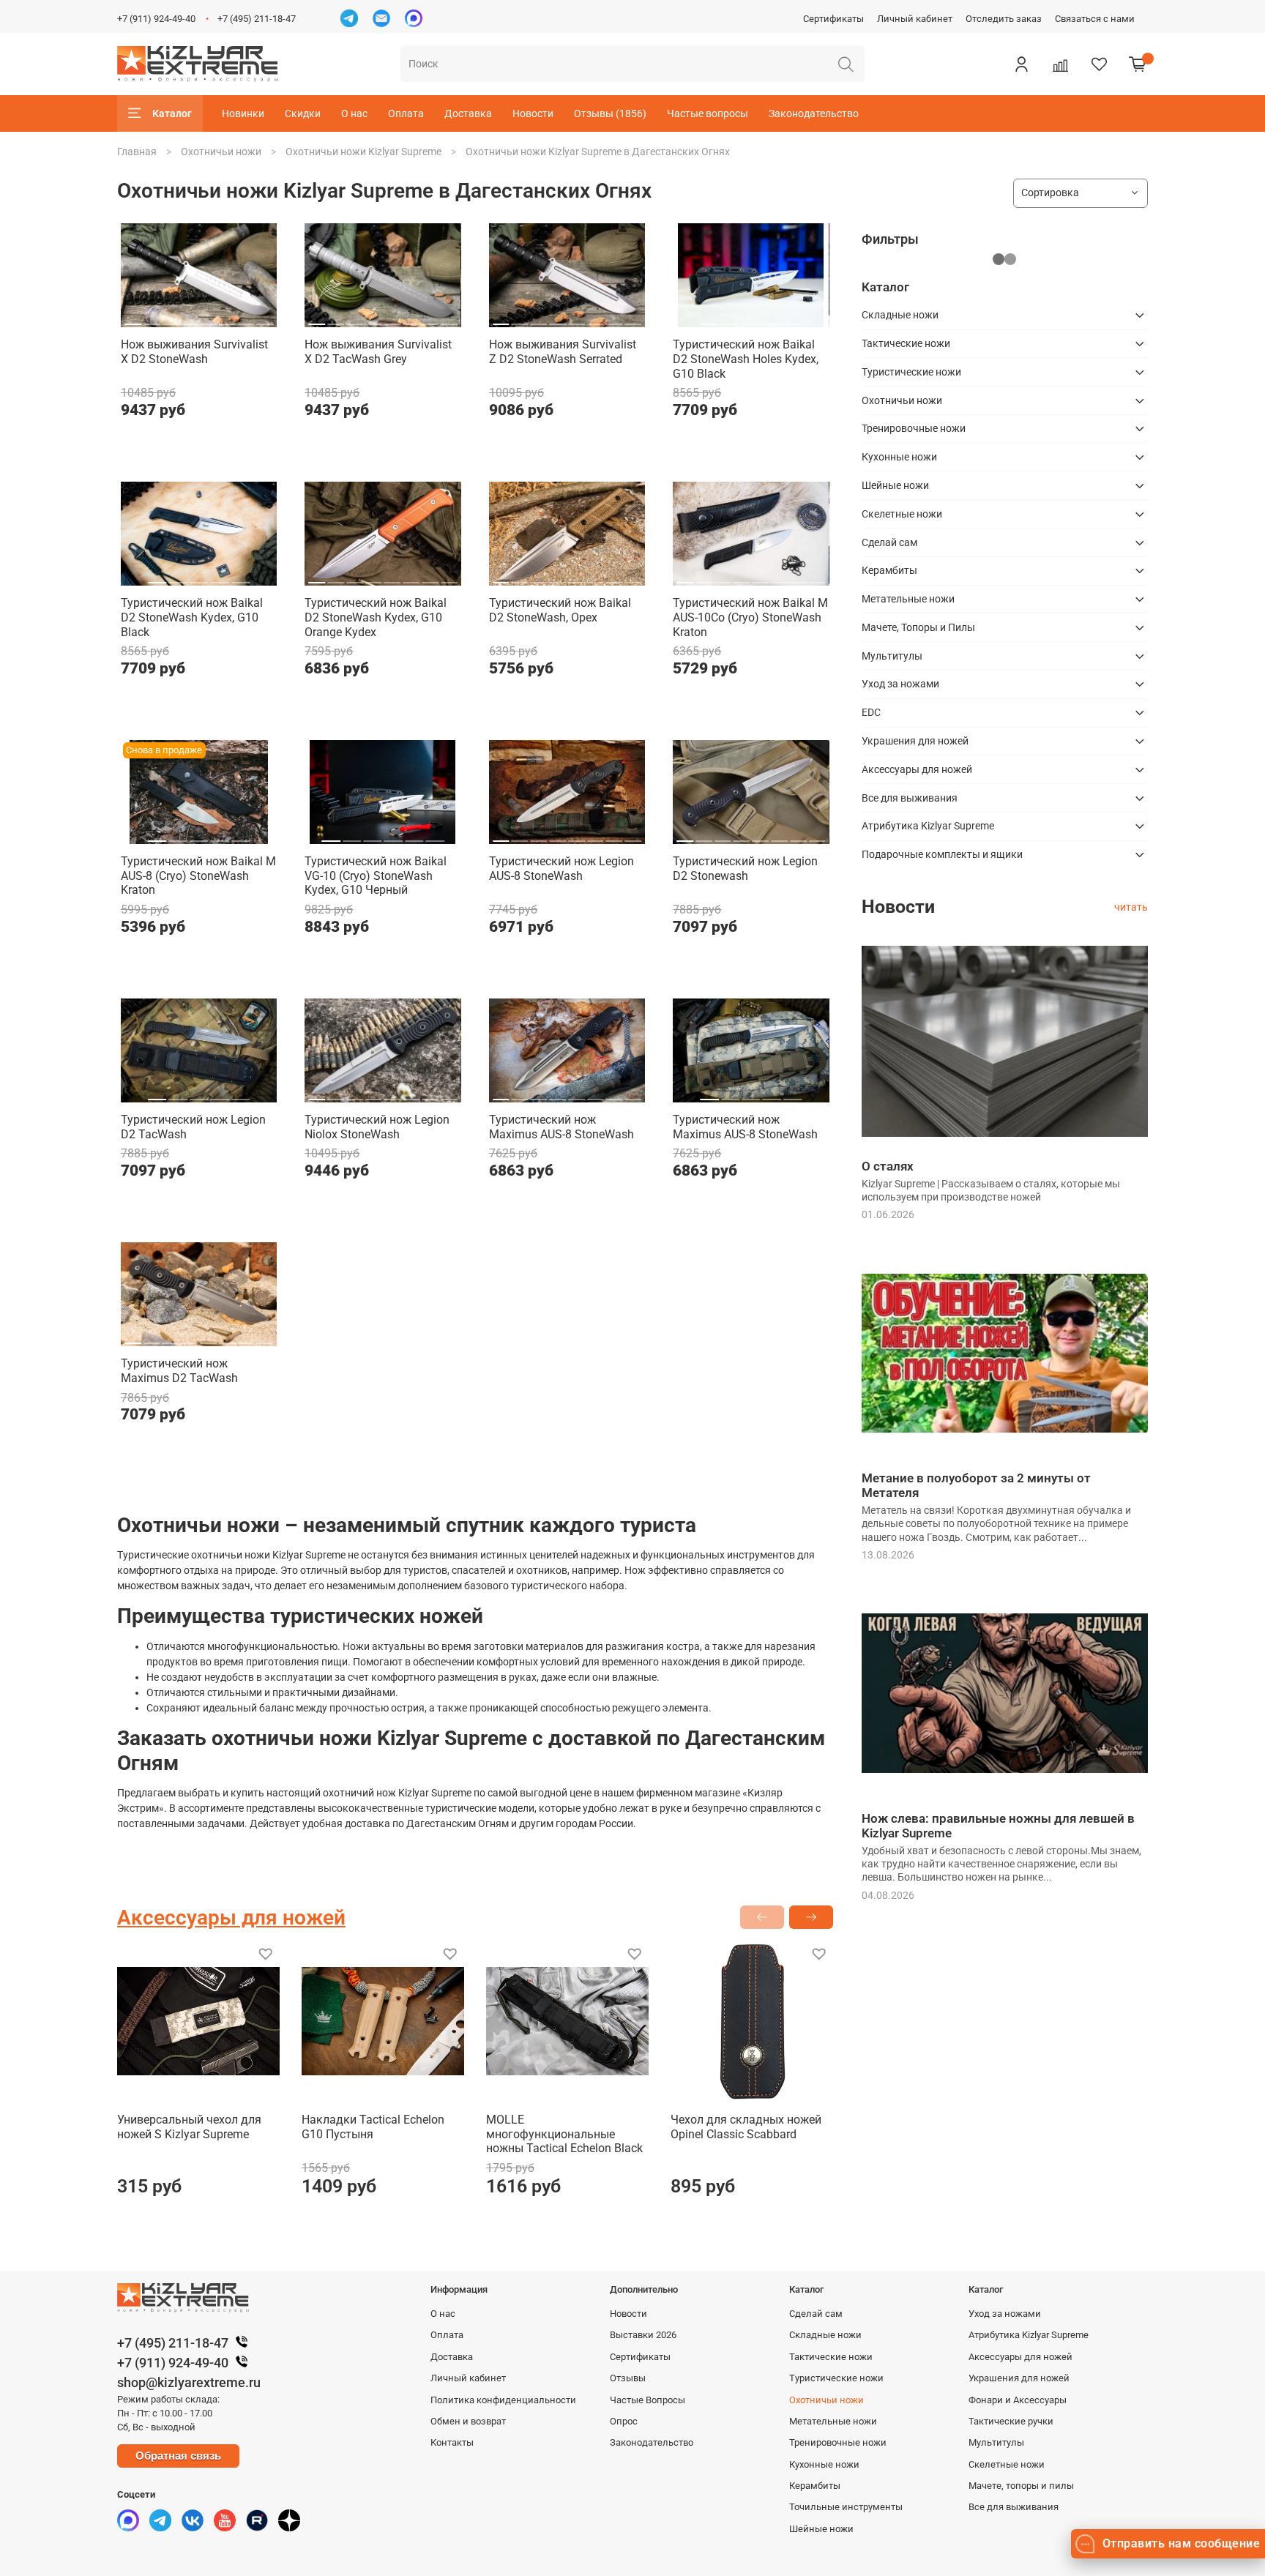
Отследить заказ (1004, 19)
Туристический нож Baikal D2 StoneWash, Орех (560, 610)
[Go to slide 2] (152, 318)
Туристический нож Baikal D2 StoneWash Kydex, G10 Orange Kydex (376, 617)
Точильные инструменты (846, 2507)
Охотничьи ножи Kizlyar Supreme (363, 152)
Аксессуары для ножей (917, 769)
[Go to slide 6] (227, 318)
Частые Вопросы (648, 2400)
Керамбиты (889, 570)
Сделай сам (889, 542)
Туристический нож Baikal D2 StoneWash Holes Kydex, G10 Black (746, 359)
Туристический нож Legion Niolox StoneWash (377, 1127)
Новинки (243, 113)
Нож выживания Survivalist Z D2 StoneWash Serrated (563, 352)
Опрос (624, 2421)
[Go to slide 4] (189, 318)
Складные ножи (900, 315)
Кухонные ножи (899, 457)
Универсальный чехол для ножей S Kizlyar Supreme (189, 2127)
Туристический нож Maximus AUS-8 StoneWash (561, 1127)
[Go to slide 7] (246, 318)
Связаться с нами (1095, 19)
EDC (871, 712)
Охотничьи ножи (221, 152)
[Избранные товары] (1099, 64)
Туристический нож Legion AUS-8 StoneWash (561, 869)
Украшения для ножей (915, 741)
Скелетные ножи (902, 514)
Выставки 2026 (643, 2335)
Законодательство (814, 113)
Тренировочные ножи (914, 428)
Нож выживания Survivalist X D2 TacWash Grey (378, 352)
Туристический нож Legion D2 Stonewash (745, 869)
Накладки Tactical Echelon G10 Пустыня (373, 2127)
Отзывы (628, 2378)
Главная (137, 152)
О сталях (888, 1166)
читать (1131, 907)
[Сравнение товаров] (1060, 64)
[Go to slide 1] (133, 318)
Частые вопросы (708, 113)
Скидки (303, 113)
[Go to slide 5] (208, 318)
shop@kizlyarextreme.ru (189, 2382)
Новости (533, 113)
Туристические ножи (911, 372)
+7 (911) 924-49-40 (156, 19)
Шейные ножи (895, 485)
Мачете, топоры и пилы (1021, 2486)
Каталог (172, 113)
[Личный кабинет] (1021, 64)
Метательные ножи (908, 599)
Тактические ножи (906, 343)
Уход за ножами (900, 684)
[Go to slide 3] (171, 318)
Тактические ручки (1011, 2421)
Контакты (452, 2442)
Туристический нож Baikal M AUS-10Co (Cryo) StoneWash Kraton (750, 617)
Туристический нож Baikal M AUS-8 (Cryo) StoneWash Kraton (198, 876)
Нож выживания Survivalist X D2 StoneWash (194, 352)
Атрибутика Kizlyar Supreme (928, 826)
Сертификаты (833, 19)
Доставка (468, 113)
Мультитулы (892, 656)
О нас (354, 113)
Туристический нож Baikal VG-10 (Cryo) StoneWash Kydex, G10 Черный (376, 876)
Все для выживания (910, 798)
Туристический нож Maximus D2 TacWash (179, 1371)
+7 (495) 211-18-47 (257, 19)
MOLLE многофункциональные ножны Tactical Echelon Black (564, 2134)
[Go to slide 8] (265, 318)
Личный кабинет (915, 19)
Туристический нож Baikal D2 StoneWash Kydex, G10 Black (192, 617)
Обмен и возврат (468, 2421)
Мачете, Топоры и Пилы (918, 627)
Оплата (406, 113)
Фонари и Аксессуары (1018, 2400)
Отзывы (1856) (610, 113)
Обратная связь (178, 2456)
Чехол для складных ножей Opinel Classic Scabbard (746, 2127)
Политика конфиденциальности (503, 2400)
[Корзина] (1138, 64)
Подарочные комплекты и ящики (942, 854)
